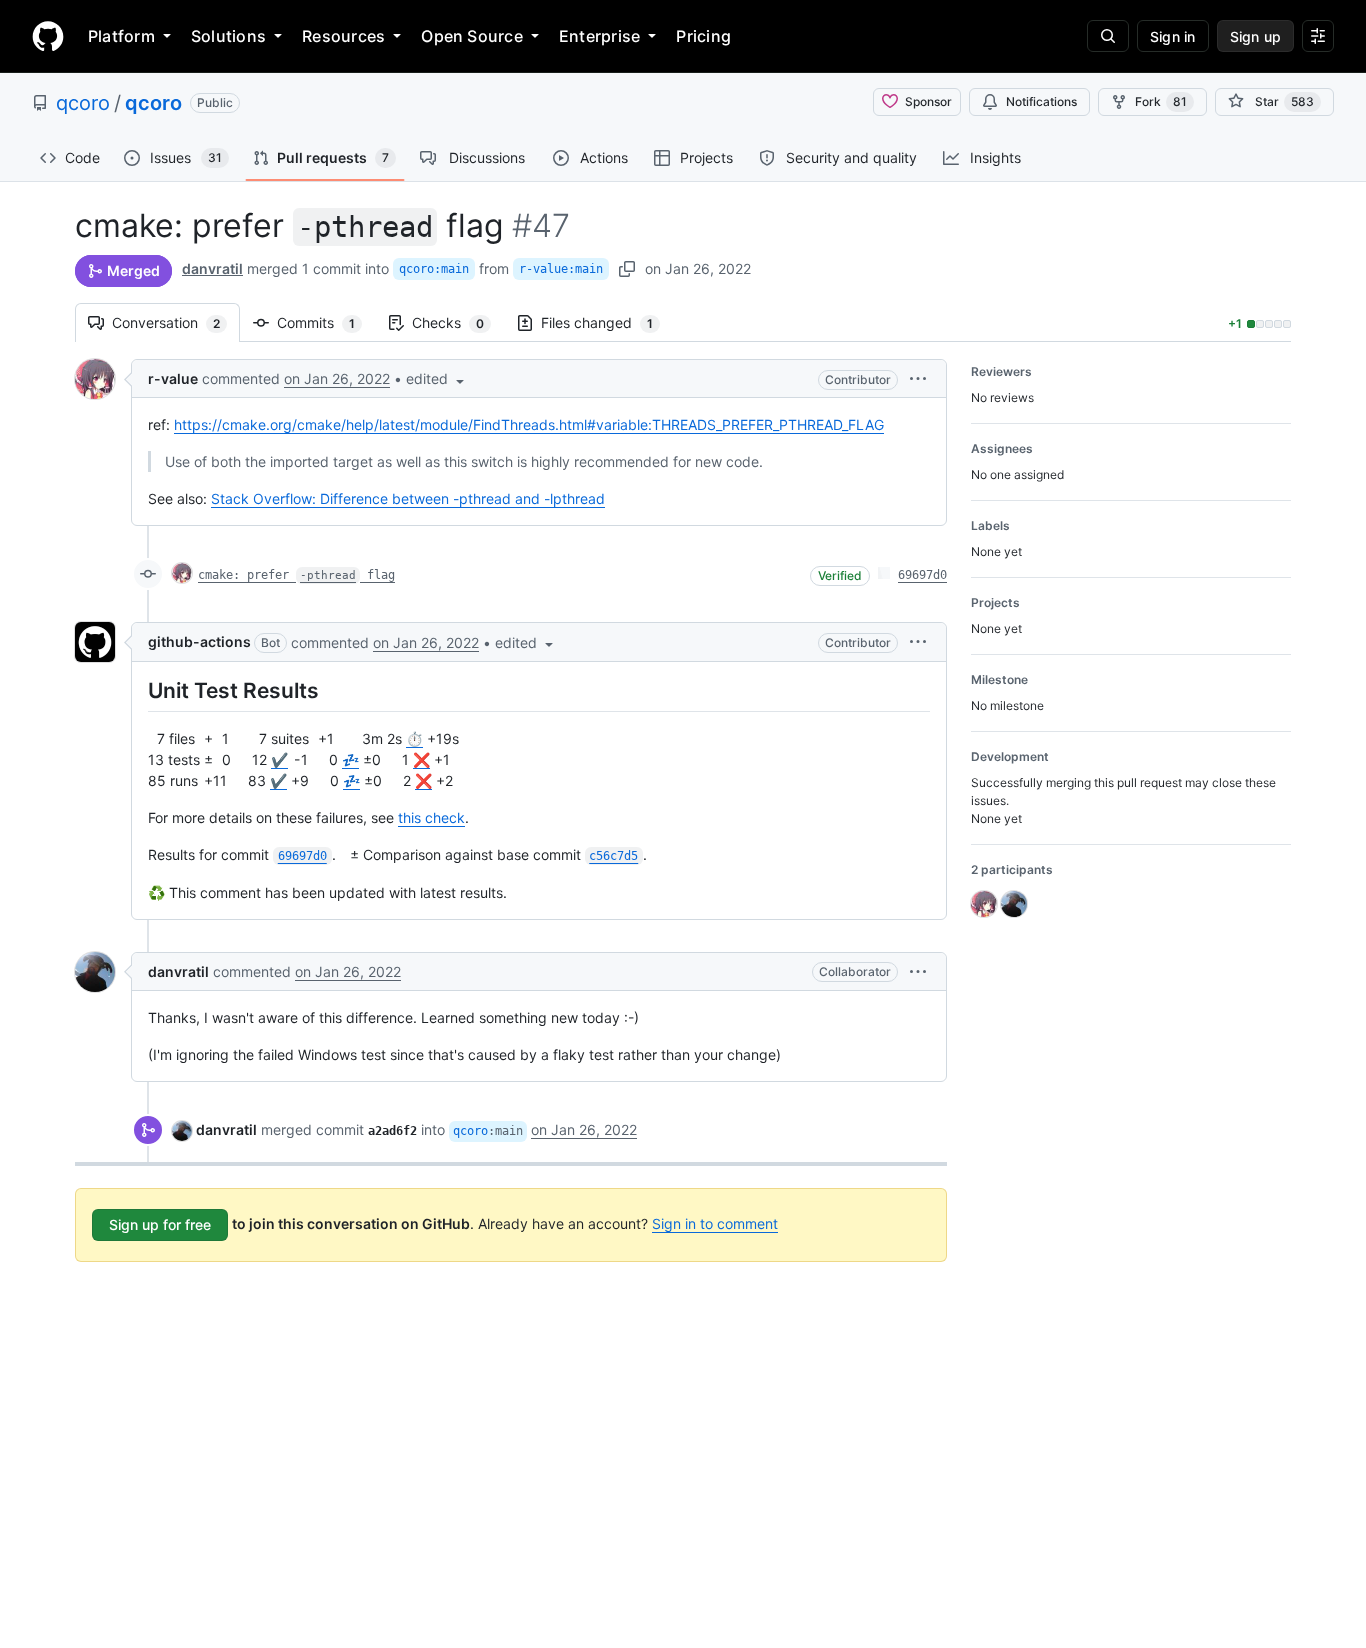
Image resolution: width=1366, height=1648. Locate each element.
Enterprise (599, 36)
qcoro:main (434, 269)
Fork (1161, 101)
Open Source (472, 36)
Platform (121, 36)
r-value (173, 378)
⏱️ (414, 738)
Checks (458, 322)
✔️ (279, 759)
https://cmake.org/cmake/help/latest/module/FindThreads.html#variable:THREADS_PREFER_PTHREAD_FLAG (529, 424)
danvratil (212, 268)
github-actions (199, 641)
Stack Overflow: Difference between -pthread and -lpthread (408, 498)
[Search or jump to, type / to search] (1108, 36)
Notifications (1041, 101)
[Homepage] (48, 36)
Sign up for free (160, 1224)
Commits (326, 322)
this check (431, 817)
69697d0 (922, 575)
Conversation (176, 322)
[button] (437, 378)
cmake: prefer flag (296, 575)
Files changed (607, 322)
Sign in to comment (715, 1223)
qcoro (83, 103)
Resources (343, 36)
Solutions (228, 36)
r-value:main (561, 269)
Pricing (703, 36)
